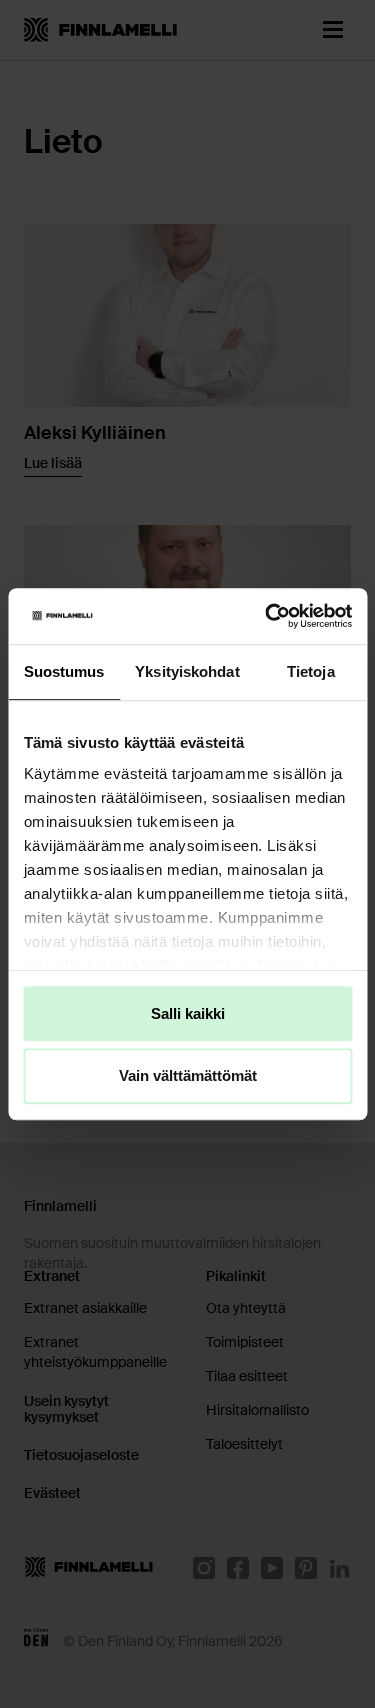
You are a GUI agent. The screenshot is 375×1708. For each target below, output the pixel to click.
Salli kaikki (188, 1013)
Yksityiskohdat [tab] (187, 671)
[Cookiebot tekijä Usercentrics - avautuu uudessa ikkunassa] (267, 616)
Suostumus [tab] (64, 671)
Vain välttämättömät (188, 1076)
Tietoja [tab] (311, 671)
